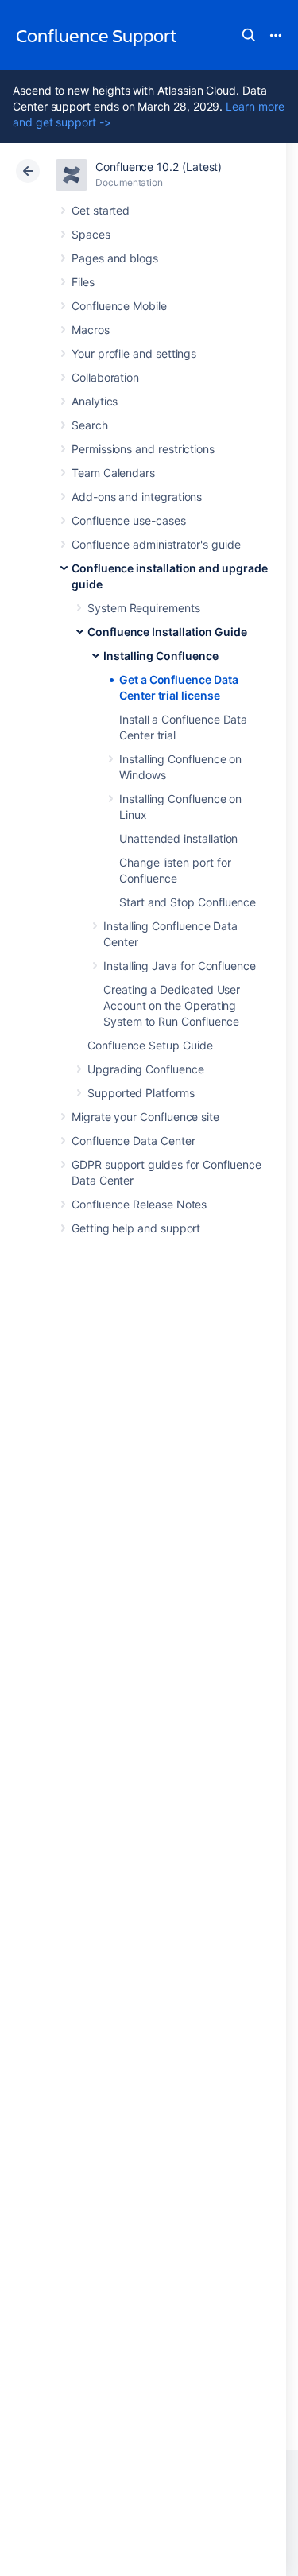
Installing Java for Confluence (180, 966)
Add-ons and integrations (137, 497)
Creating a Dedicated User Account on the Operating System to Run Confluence (172, 1005)
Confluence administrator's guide (156, 544)
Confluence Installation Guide (167, 632)
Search (249, 35)
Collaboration (105, 377)
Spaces (91, 234)
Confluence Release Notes (139, 1204)
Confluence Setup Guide (150, 1045)
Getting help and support (136, 1228)
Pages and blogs (115, 258)
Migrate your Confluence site (145, 1117)
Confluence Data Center (133, 1141)
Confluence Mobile (119, 306)
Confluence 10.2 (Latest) (159, 167)
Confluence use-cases (129, 520)
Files (83, 282)
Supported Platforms (141, 1093)
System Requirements (144, 608)
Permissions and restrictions (143, 449)
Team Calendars (113, 473)
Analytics (95, 401)
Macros (91, 330)
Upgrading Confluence (146, 1069)
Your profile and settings (134, 353)
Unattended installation (178, 838)
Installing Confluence (161, 656)
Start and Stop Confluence (188, 902)
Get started (101, 210)
